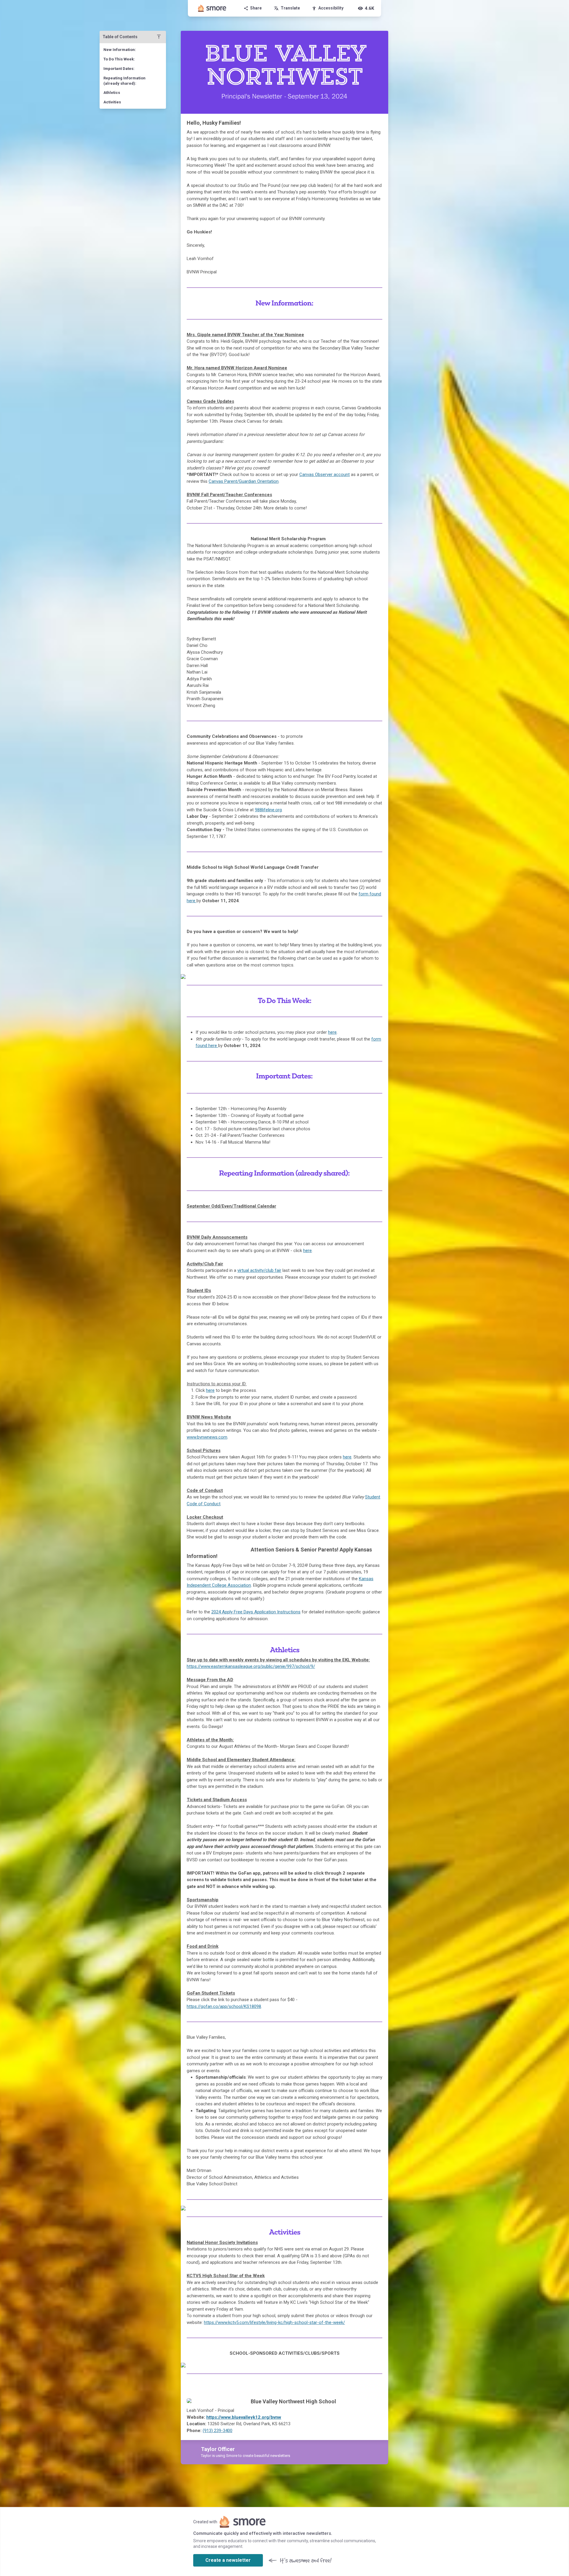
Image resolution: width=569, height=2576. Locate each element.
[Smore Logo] (212, 8)
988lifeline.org (268, 810)
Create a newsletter (228, 2560)
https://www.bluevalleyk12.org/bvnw (244, 2417)
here (307, 1251)
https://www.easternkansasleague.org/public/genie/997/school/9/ (251, 1666)
